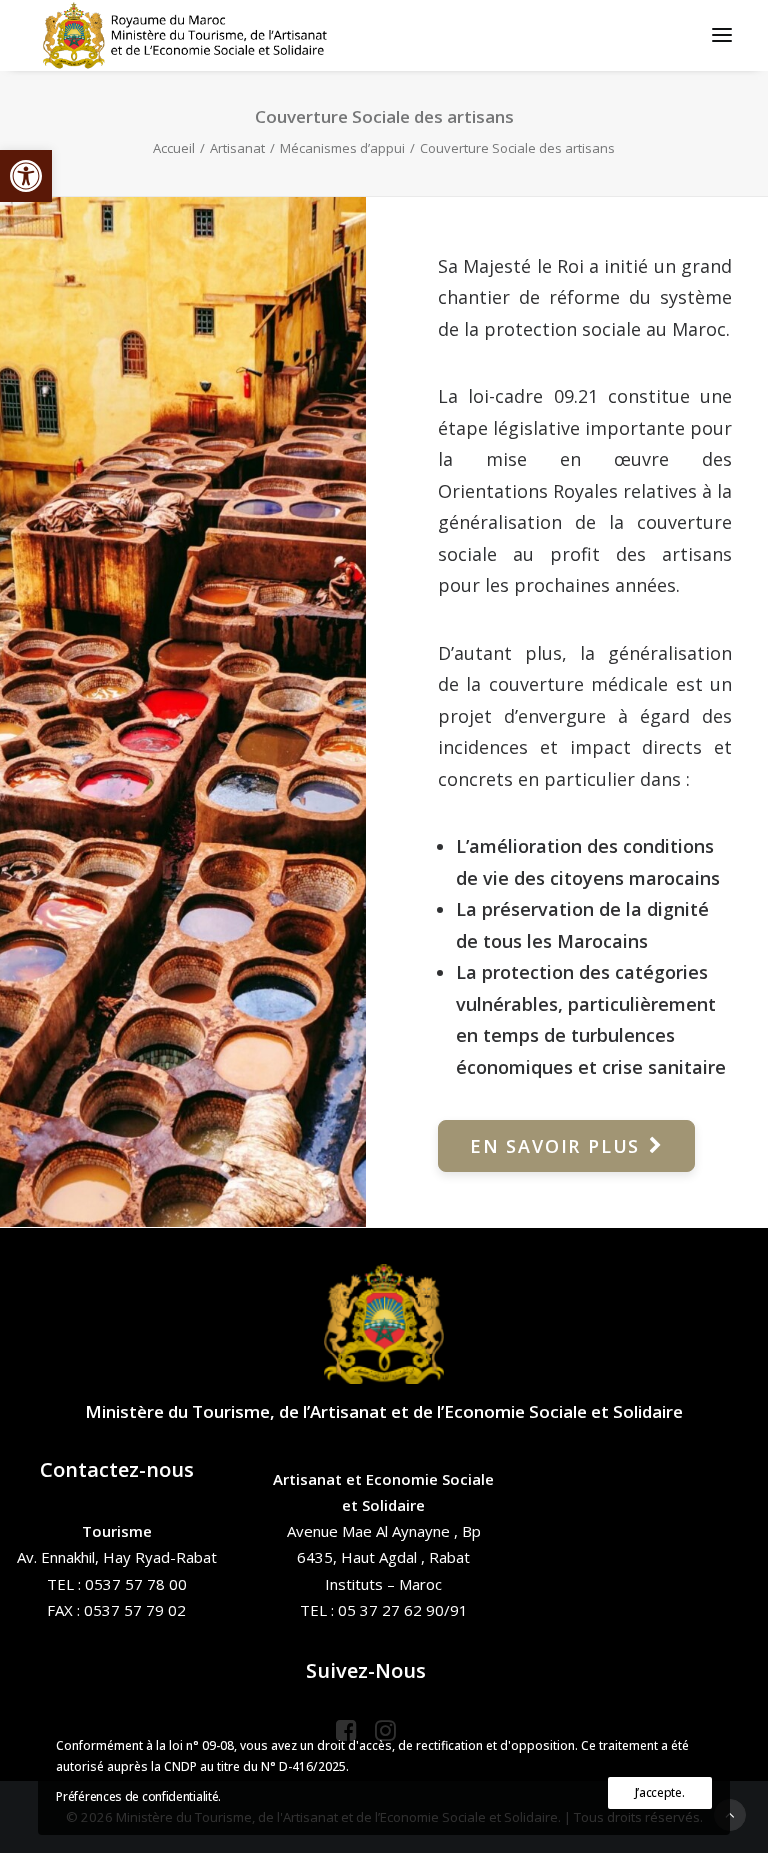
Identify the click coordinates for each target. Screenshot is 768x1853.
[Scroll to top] (730, 1813)
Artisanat (237, 148)
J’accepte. (660, 1792)
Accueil (174, 148)
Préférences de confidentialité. (138, 1796)
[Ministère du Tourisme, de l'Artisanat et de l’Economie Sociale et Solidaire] (191, 35)
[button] (26, 176)
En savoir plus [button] (555, 1146)
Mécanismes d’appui (342, 148)
